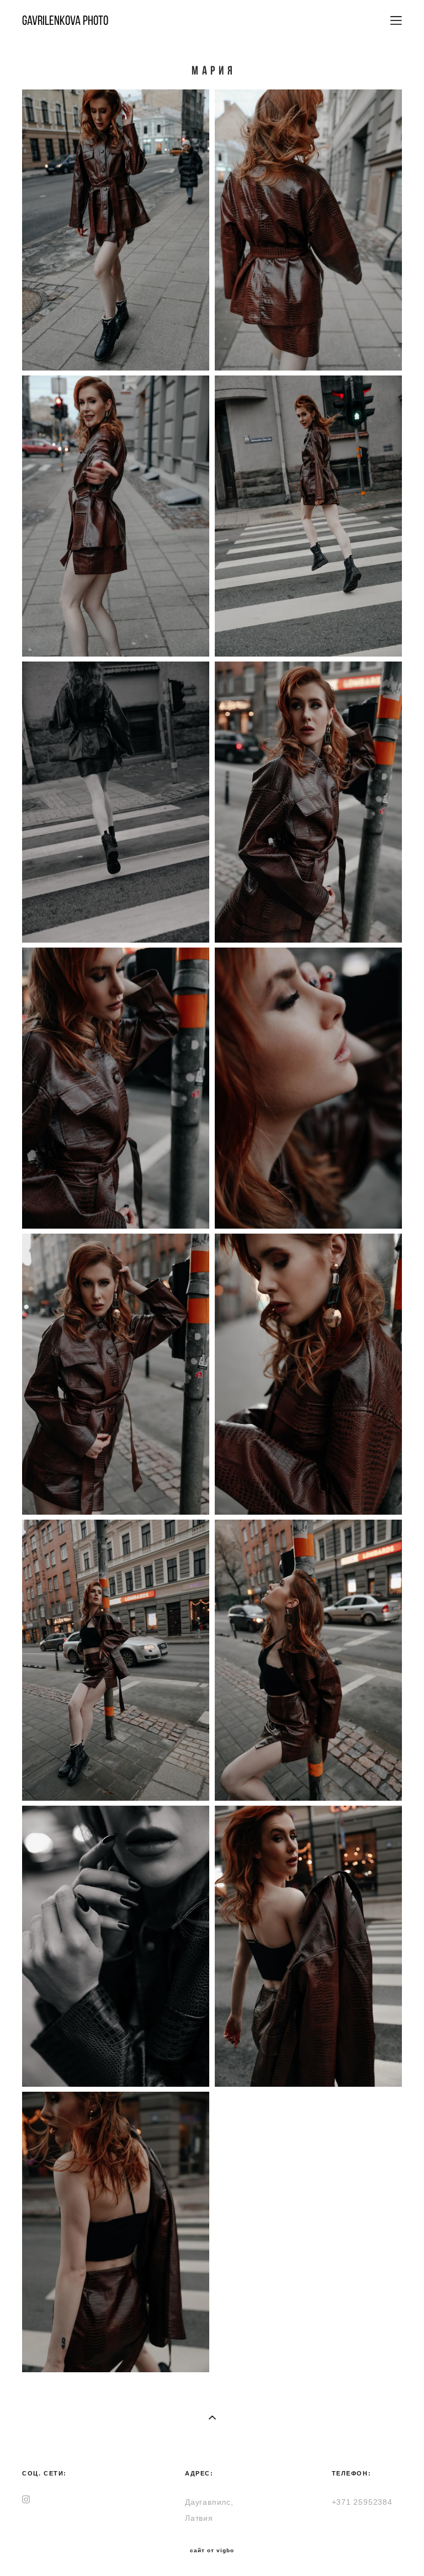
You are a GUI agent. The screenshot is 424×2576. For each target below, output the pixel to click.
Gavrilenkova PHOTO (65, 20)
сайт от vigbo (212, 2551)
